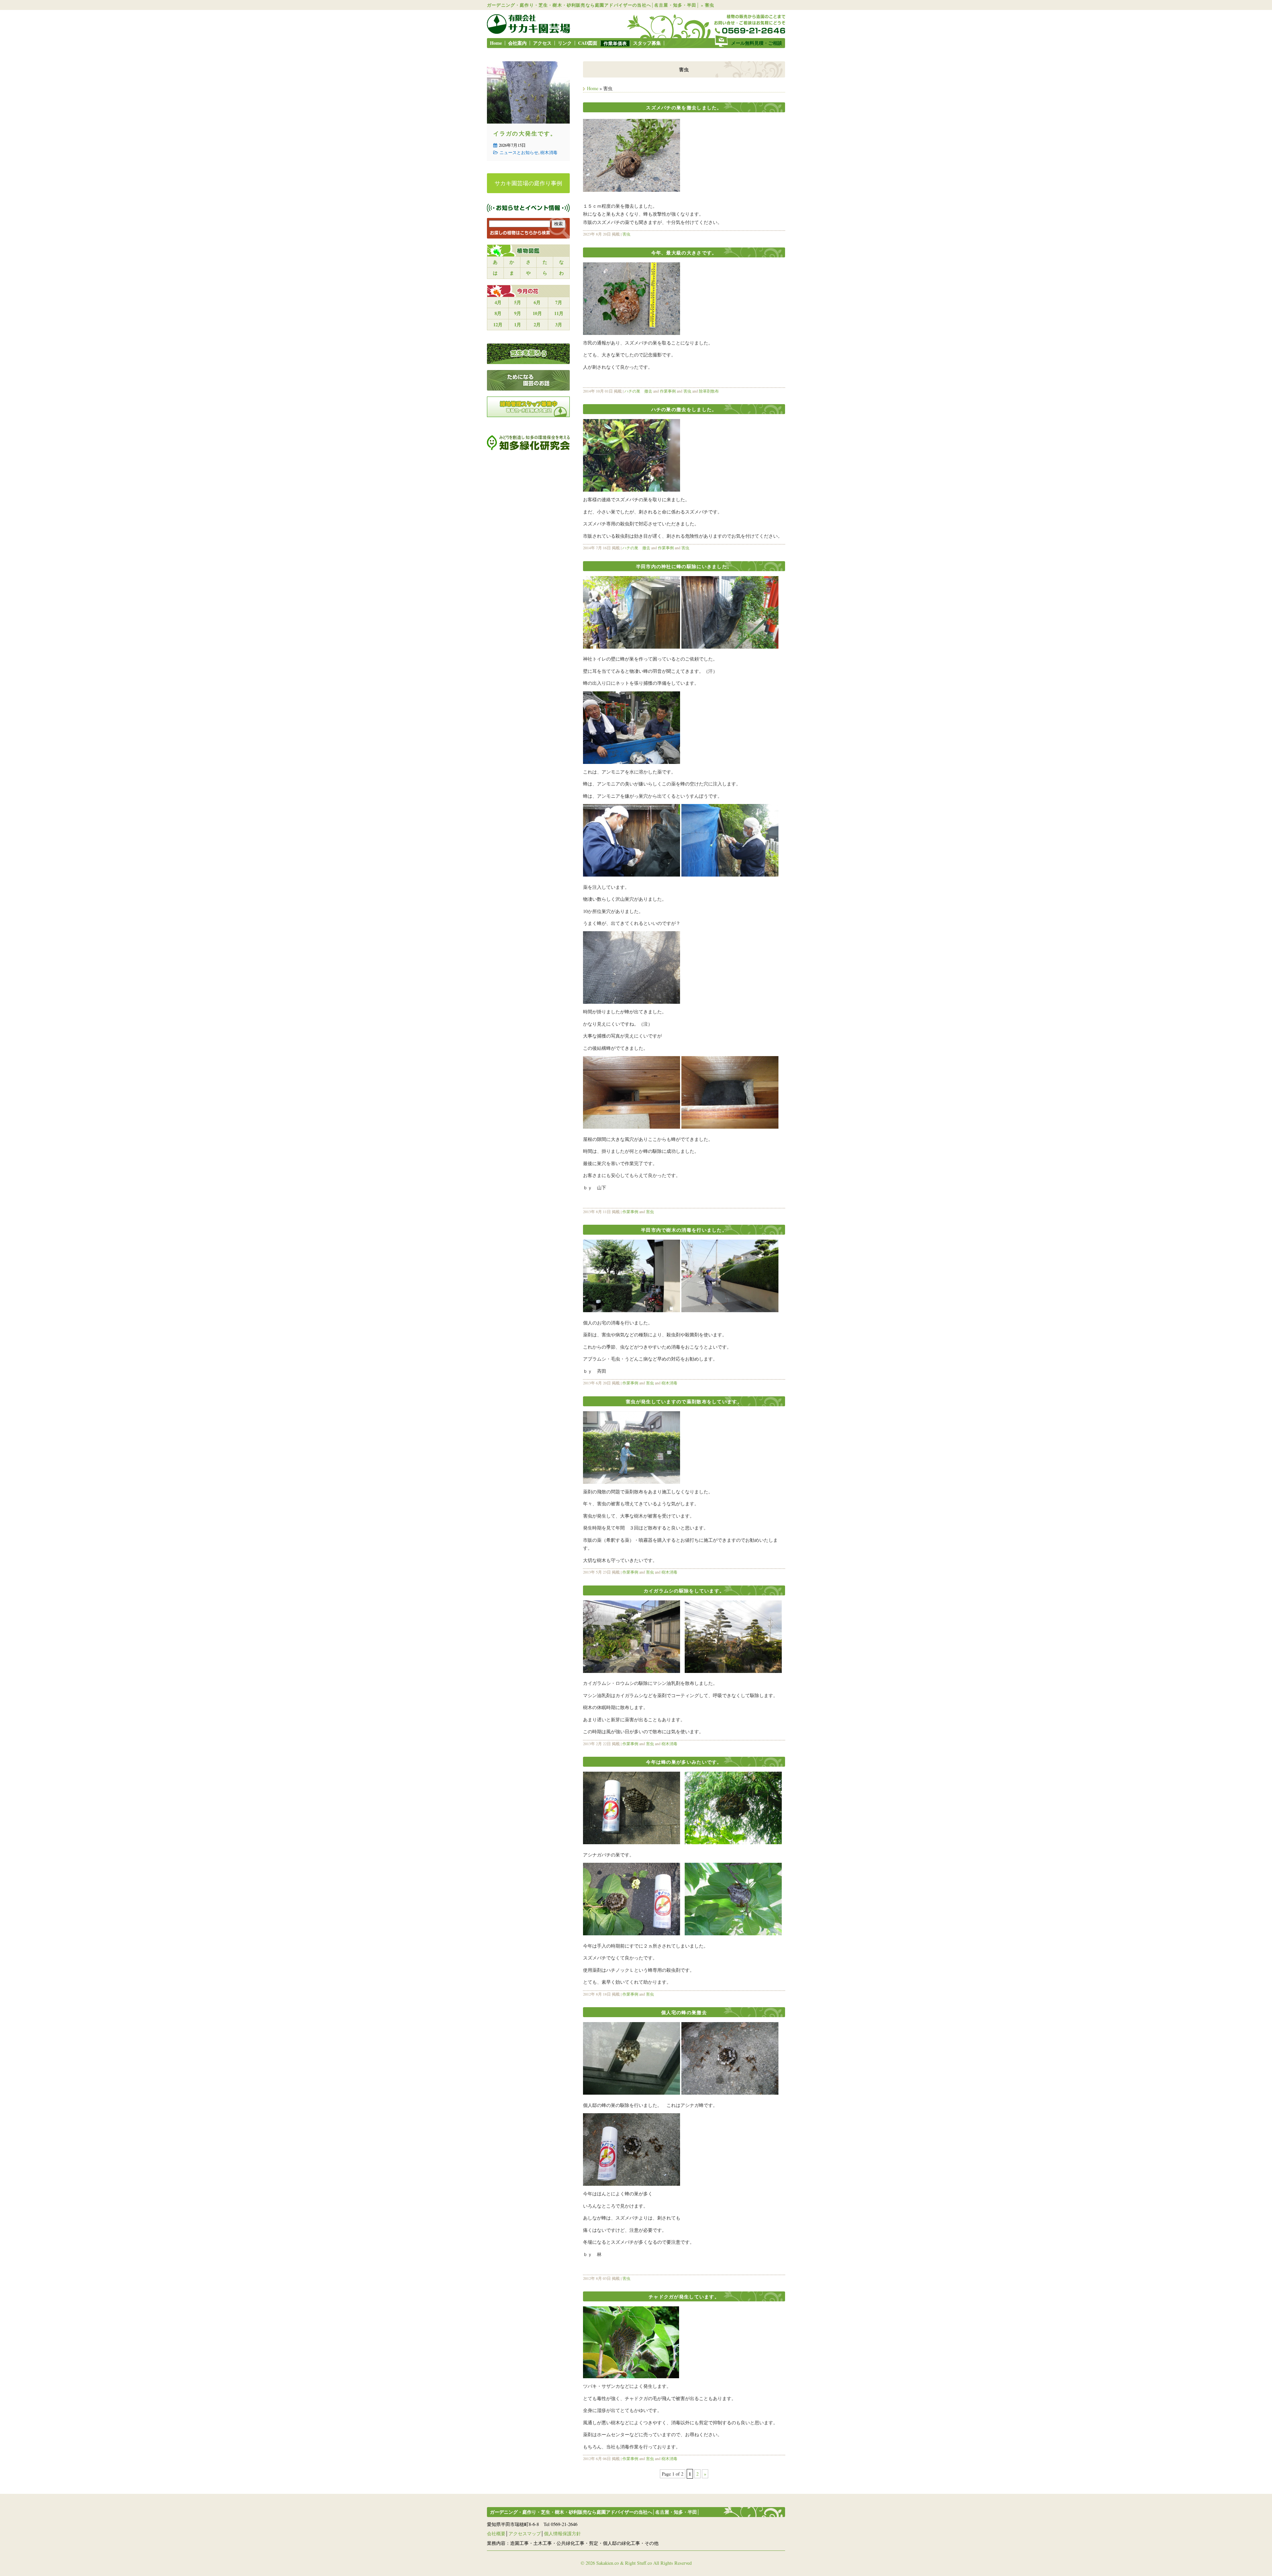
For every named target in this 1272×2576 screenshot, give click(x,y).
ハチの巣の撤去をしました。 (684, 409)
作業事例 (668, 391)
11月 (559, 313)
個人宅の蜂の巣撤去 (684, 2012)
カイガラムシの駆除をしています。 (684, 1591)
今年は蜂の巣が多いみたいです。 (684, 1762)
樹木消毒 (669, 1383)
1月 (518, 324)
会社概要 (496, 2533)
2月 (537, 324)
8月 (498, 313)
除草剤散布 (709, 391)
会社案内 (517, 43)
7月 (559, 302)
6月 (537, 302)
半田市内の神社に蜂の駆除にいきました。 (684, 566)
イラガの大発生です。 (525, 133)
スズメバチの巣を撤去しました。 (684, 107)
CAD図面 (588, 43)
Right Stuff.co (638, 2563)
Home (496, 43)
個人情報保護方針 (562, 2533)
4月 (498, 302)
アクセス (542, 43)
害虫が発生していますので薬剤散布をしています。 (684, 1401)
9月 (518, 313)
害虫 (626, 234)
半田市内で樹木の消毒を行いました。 (684, 1230)
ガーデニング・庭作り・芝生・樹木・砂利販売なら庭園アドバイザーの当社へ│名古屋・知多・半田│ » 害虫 (601, 5)
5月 (518, 302)
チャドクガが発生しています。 (684, 2297)
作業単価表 (615, 43)
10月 (537, 313)
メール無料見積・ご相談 (757, 43)
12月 (498, 324)
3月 (559, 324)
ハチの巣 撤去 (638, 391)
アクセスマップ (525, 2533)
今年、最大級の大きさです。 (684, 253)
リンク (565, 43)
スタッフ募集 (647, 43)
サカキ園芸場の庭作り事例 (528, 183)
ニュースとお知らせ (519, 152)
